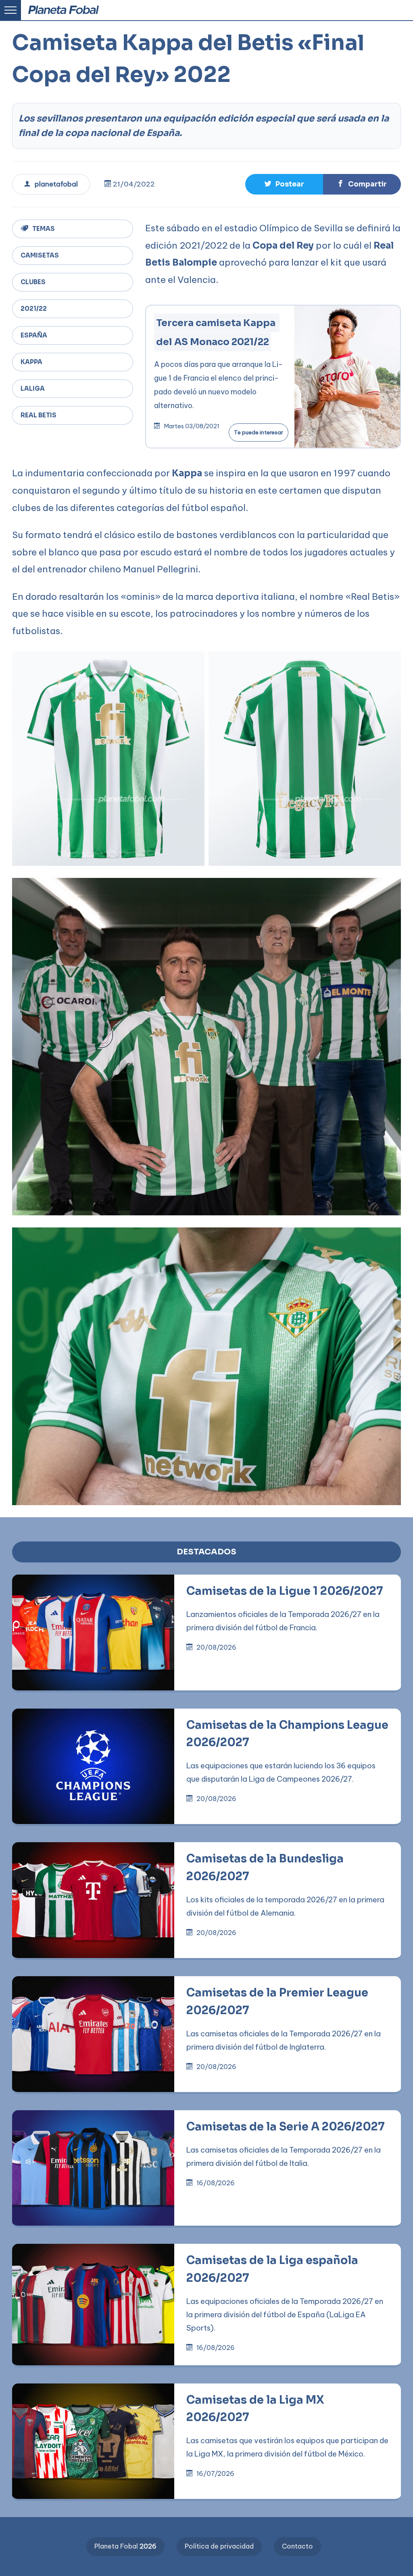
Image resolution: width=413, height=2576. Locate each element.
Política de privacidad (219, 2546)
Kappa (31, 362)
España (34, 335)
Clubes (33, 282)
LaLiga (33, 388)
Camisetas (40, 255)
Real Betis (39, 415)
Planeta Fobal (125, 2546)
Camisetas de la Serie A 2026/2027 (286, 2127)
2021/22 (34, 309)
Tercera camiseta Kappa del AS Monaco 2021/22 (217, 332)
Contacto (297, 2546)
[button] (258, 13)
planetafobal (56, 184)
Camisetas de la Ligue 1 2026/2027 (285, 1591)
